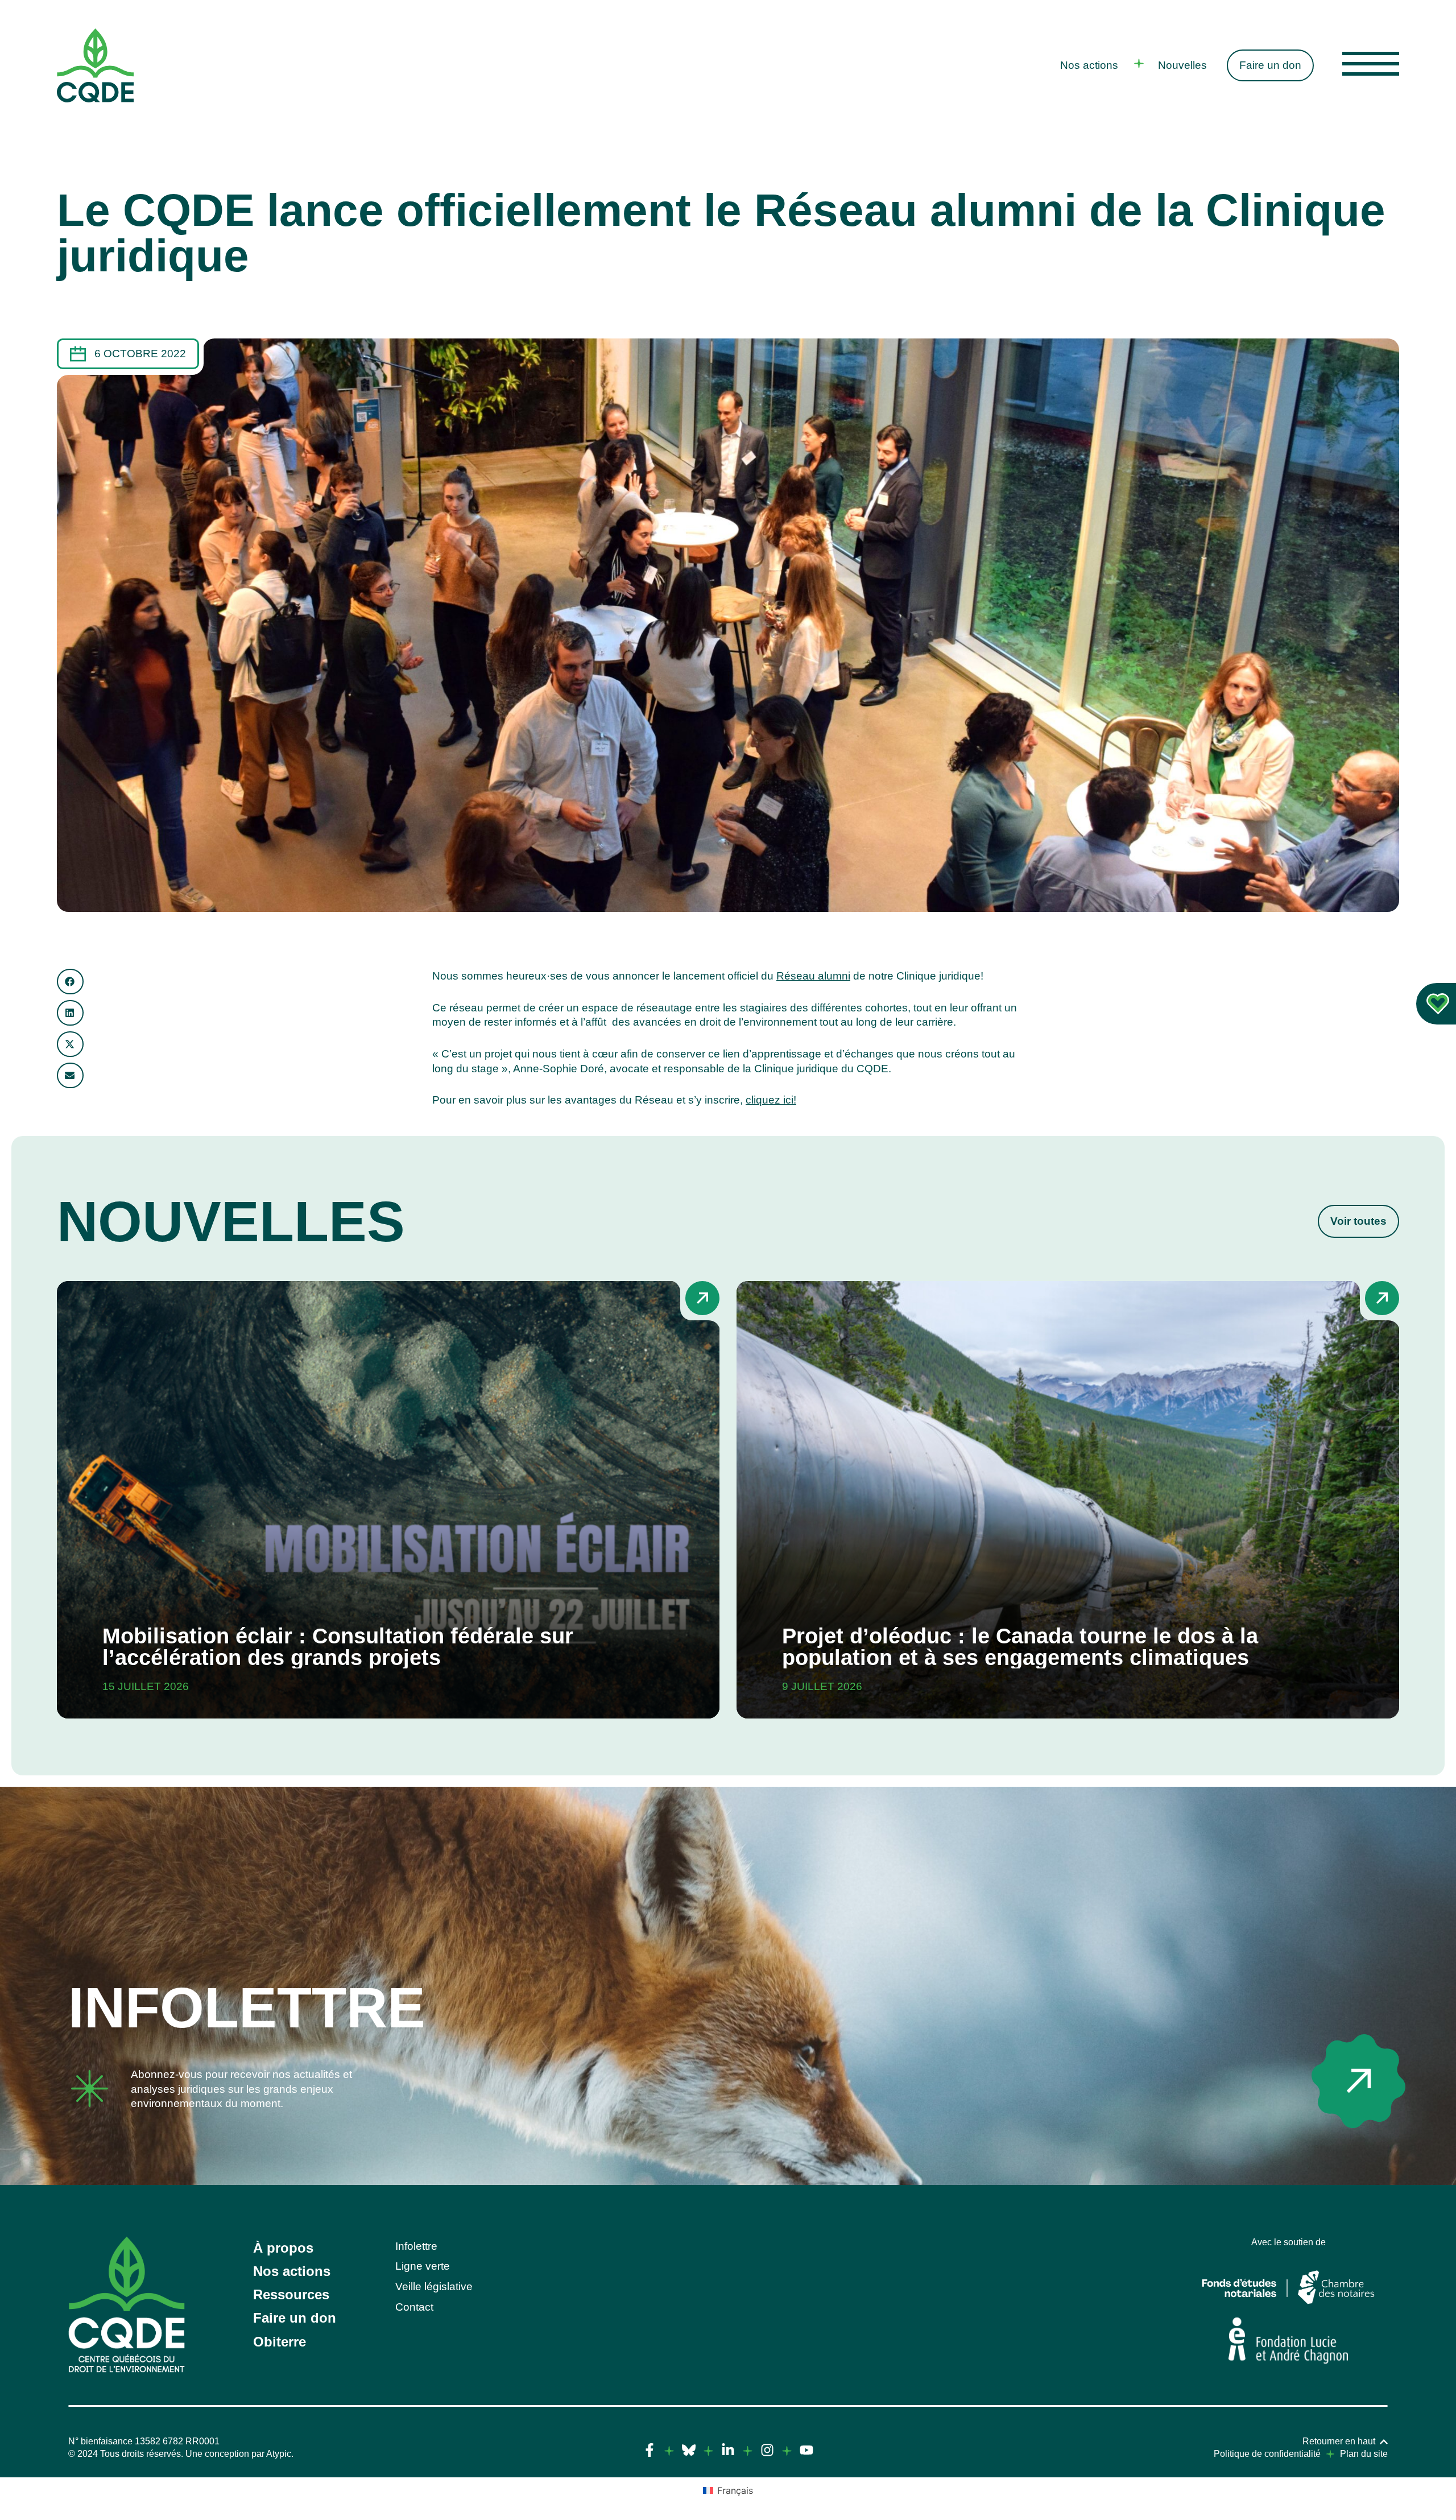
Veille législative (434, 2286)
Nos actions (1089, 65)
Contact (414, 2307)
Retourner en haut (1339, 2441)
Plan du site (1364, 2454)
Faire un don (1270, 65)
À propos (283, 2248)
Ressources (291, 2294)
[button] (70, 982)
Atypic (279, 2454)
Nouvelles (1182, 65)
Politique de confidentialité (1267, 2454)
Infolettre (247, 2007)
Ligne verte (423, 2266)
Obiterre (280, 2342)
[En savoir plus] (1358, 2081)
